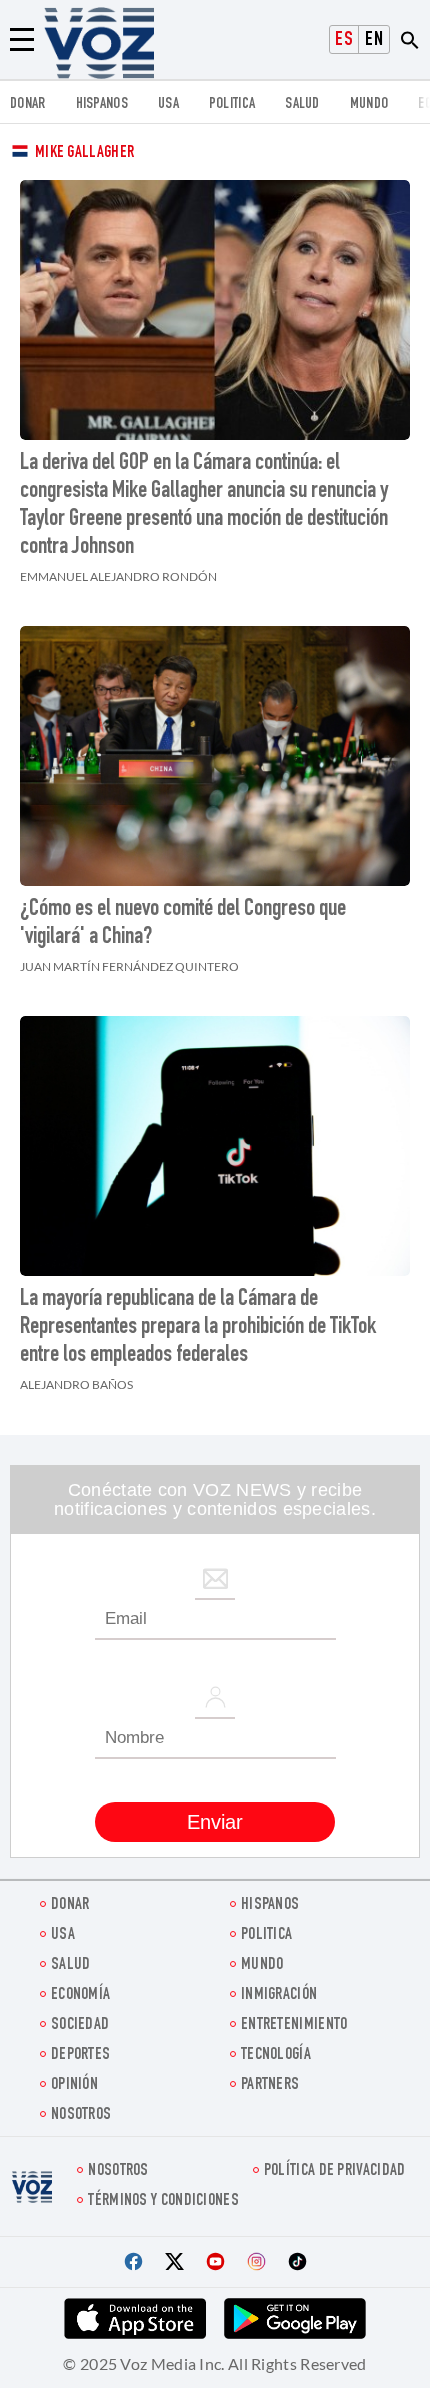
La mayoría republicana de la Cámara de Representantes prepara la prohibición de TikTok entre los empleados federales (198, 1328)
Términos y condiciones (163, 2201)
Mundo (369, 104)
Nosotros (81, 2115)
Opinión (74, 2085)
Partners (270, 2085)
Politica (232, 104)
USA (168, 104)
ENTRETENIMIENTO (294, 2025)
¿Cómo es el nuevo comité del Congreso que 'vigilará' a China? (183, 924)
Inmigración (279, 1995)
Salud (302, 104)
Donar (28, 104)
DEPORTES (80, 2055)
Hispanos (102, 104)
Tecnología (276, 2055)
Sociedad (80, 2025)
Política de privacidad (335, 2171)
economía (80, 1995)
